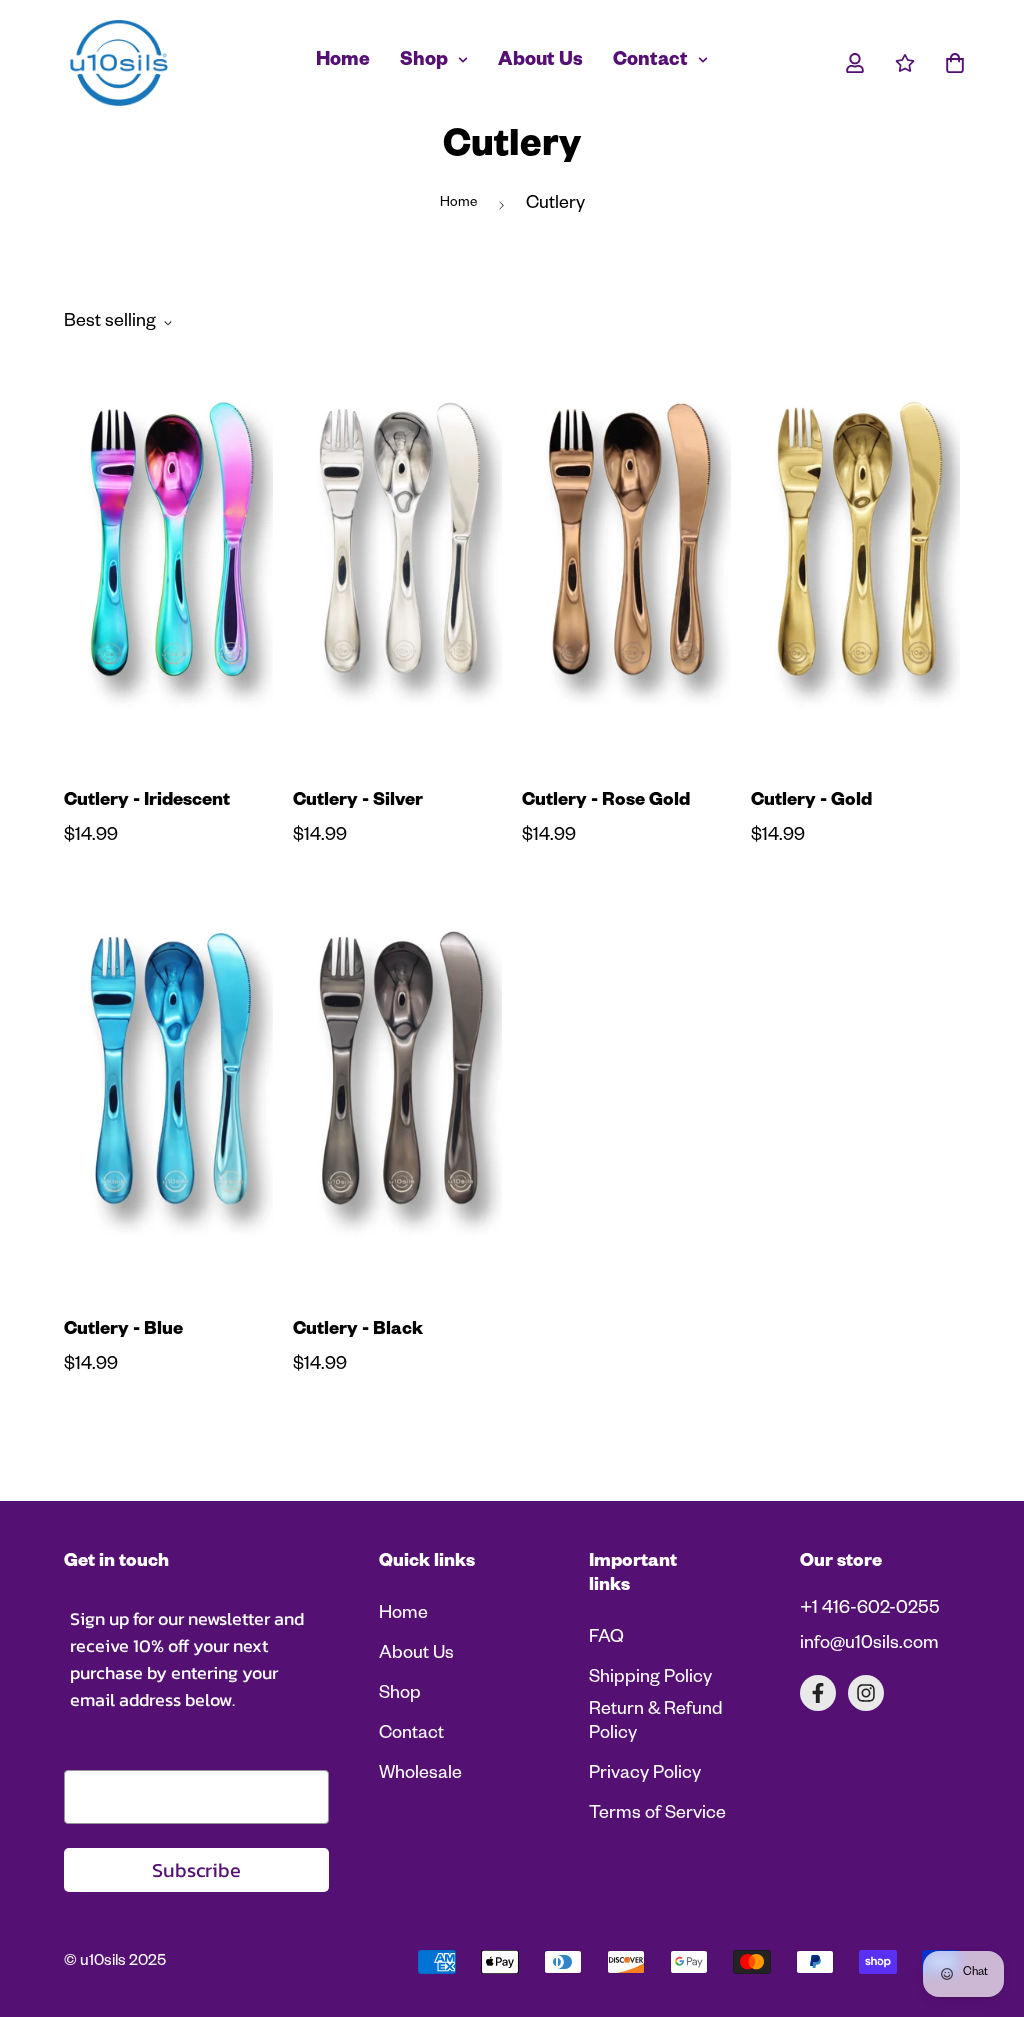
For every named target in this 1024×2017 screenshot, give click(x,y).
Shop (424, 62)
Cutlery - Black (358, 1331)
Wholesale (420, 1775)
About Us (540, 62)
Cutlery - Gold (811, 802)
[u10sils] (119, 63)
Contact (650, 62)
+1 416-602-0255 (870, 1610)
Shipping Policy (650, 1679)
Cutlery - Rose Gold (606, 802)
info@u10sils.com (869, 1645)
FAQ (606, 1639)
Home (343, 62)
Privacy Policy (645, 1775)
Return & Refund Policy (656, 1723)
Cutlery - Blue (123, 1331)
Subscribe (196, 1870)
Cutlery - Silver (358, 802)
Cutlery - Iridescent (147, 802)
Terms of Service (657, 1815)
